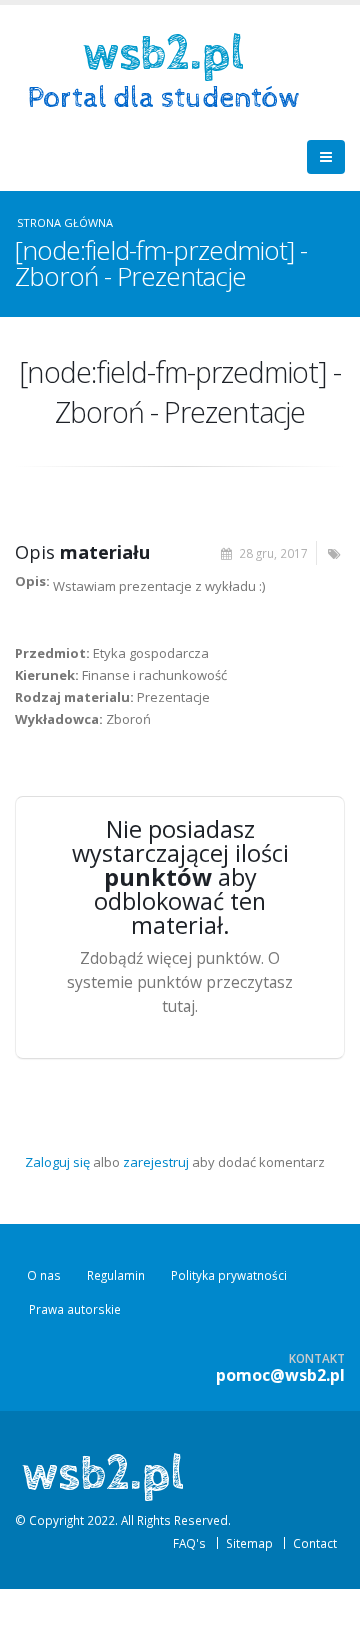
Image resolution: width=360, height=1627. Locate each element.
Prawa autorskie (75, 1309)
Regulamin (116, 1275)
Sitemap (249, 1543)
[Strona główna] (170, 69)
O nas (44, 1275)
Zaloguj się (57, 1162)
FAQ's (189, 1543)
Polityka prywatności (229, 1275)
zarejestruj (156, 1162)
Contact (315, 1543)
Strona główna (65, 222)
